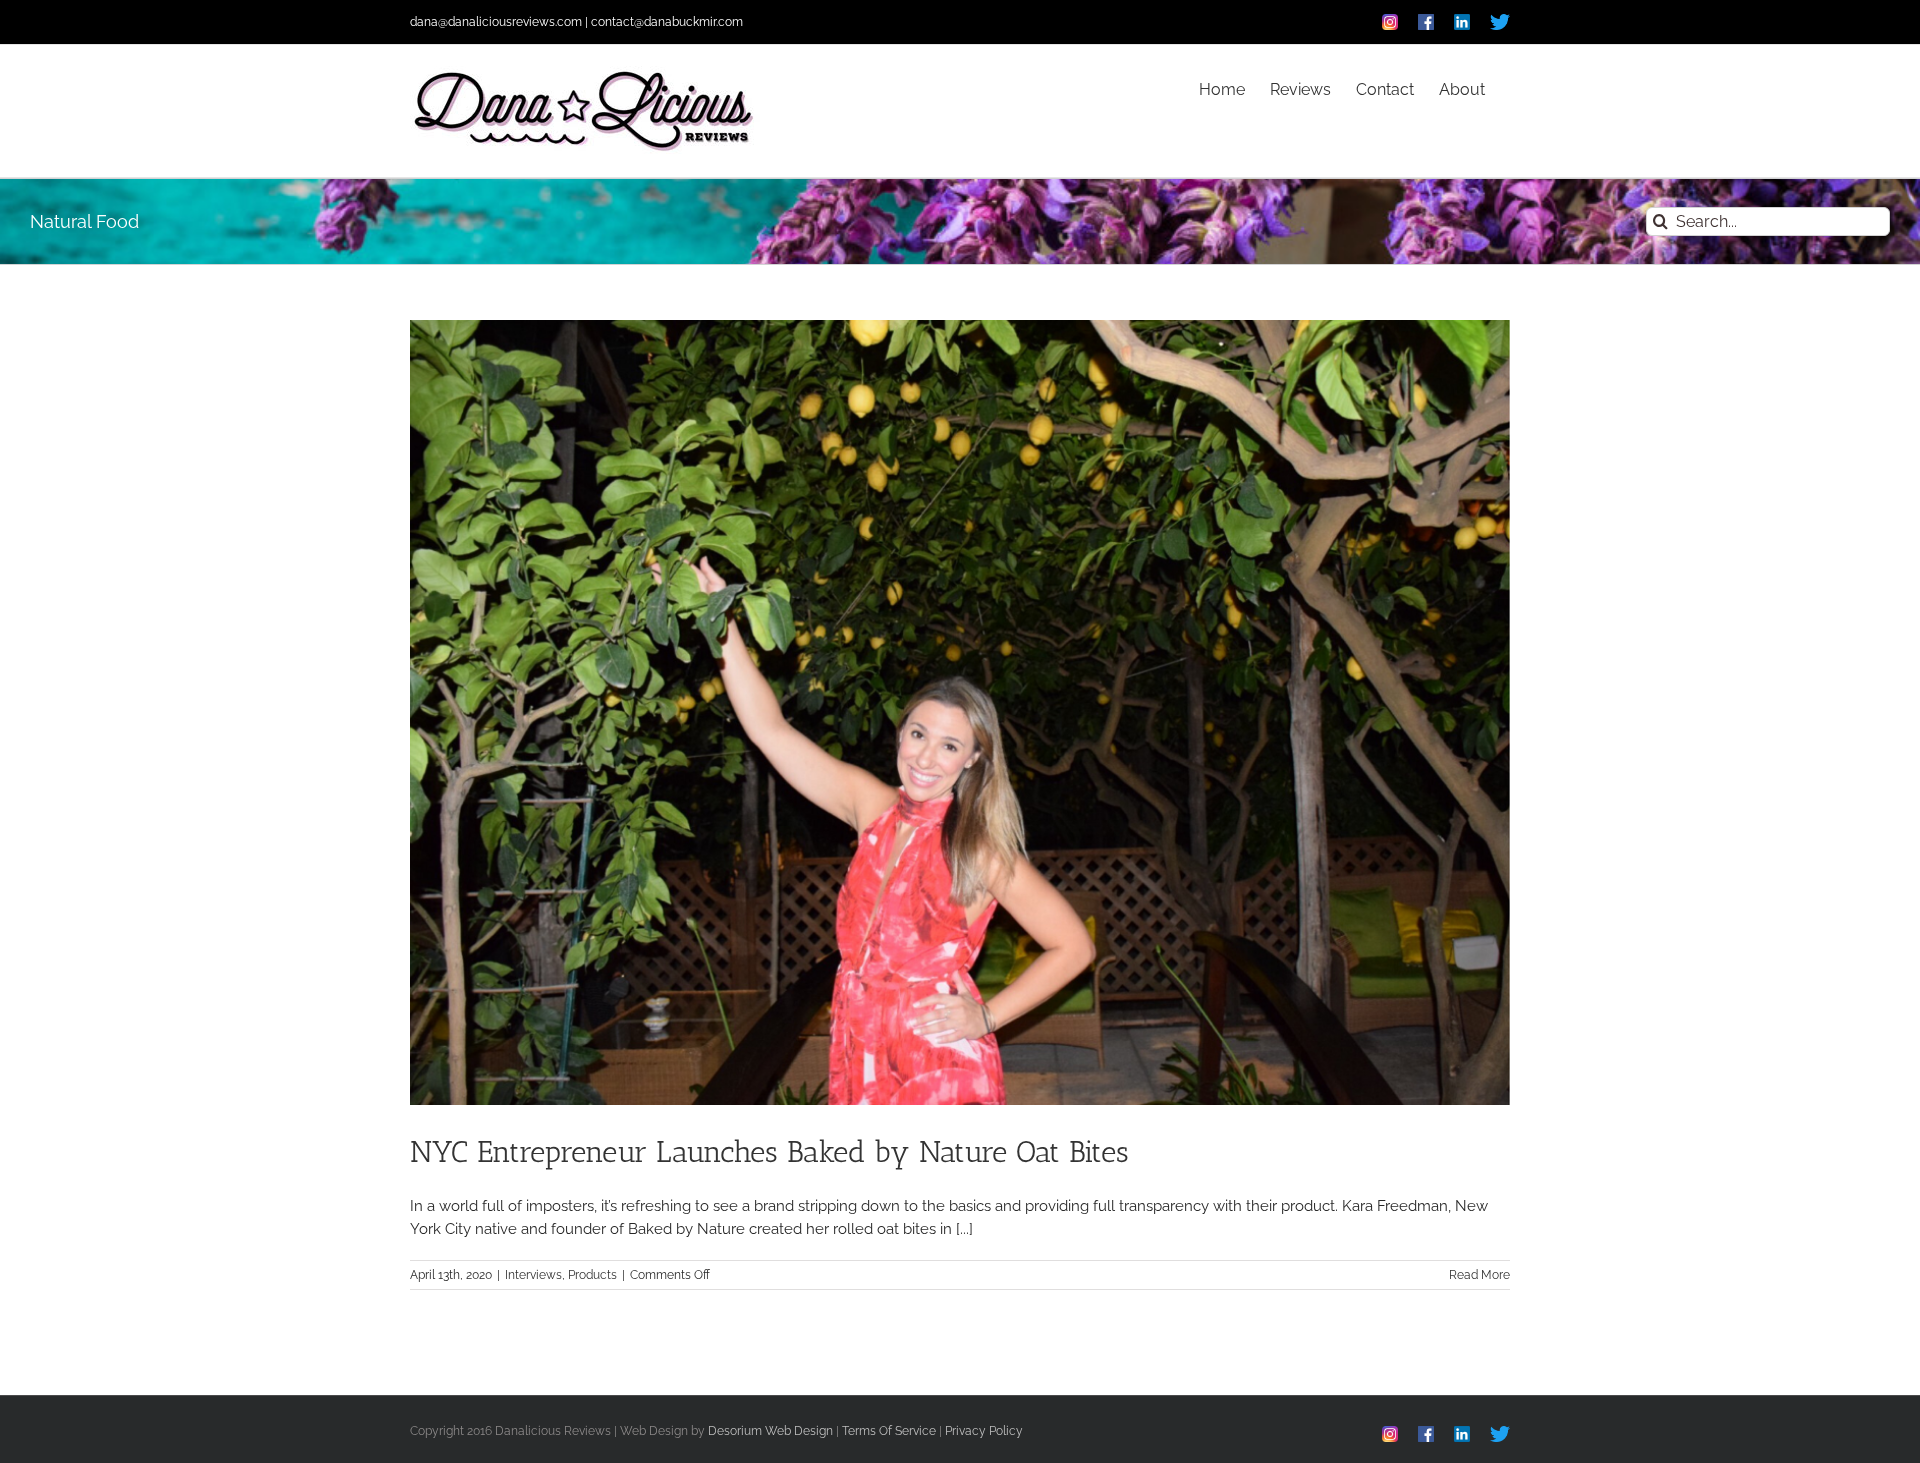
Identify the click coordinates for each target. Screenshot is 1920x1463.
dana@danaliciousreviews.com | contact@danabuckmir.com (576, 22)
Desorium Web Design (770, 1431)
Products (592, 1275)
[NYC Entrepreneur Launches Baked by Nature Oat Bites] (960, 712)
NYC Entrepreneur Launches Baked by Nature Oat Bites (769, 1152)
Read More (1479, 1275)
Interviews (533, 1275)
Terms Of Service (889, 1431)
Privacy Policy (984, 1431)
